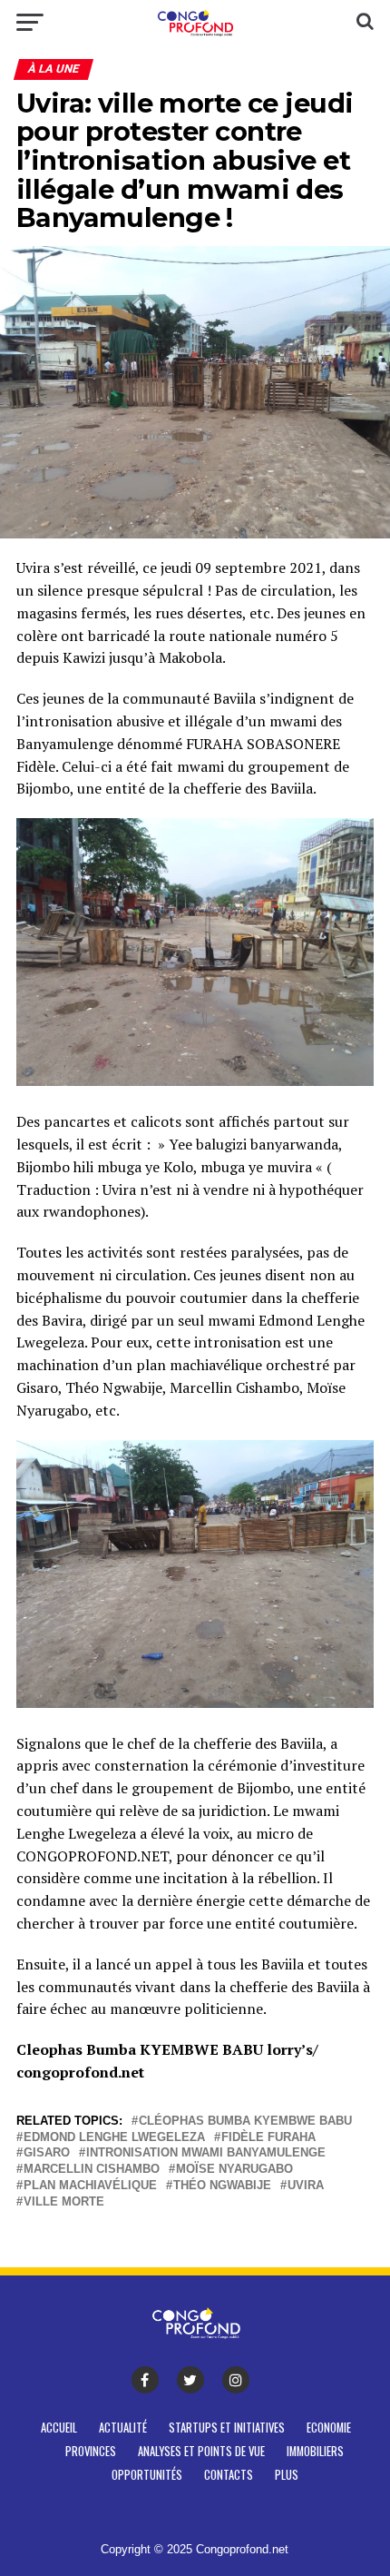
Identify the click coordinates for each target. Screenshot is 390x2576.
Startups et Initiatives (227, 2428)
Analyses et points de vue (201, 2451)
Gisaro (47, 2153)
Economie (329, 2428)
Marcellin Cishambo (92, 2170)
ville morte (64, 2202)
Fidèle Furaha (268, 2138)
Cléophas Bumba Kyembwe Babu (245, 2122)
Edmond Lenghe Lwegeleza (114, 2138)
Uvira (306, 2186)
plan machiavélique (90, 2186)
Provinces (91, 2451)
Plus (287, 2475)
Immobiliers (315, 2451)
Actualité (123, 2428)
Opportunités (147, 2475)
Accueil (59, 2428)
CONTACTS (229, 2475)
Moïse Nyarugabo (234, 2170)
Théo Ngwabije (222, 2186)
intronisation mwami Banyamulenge (206, 2153)
